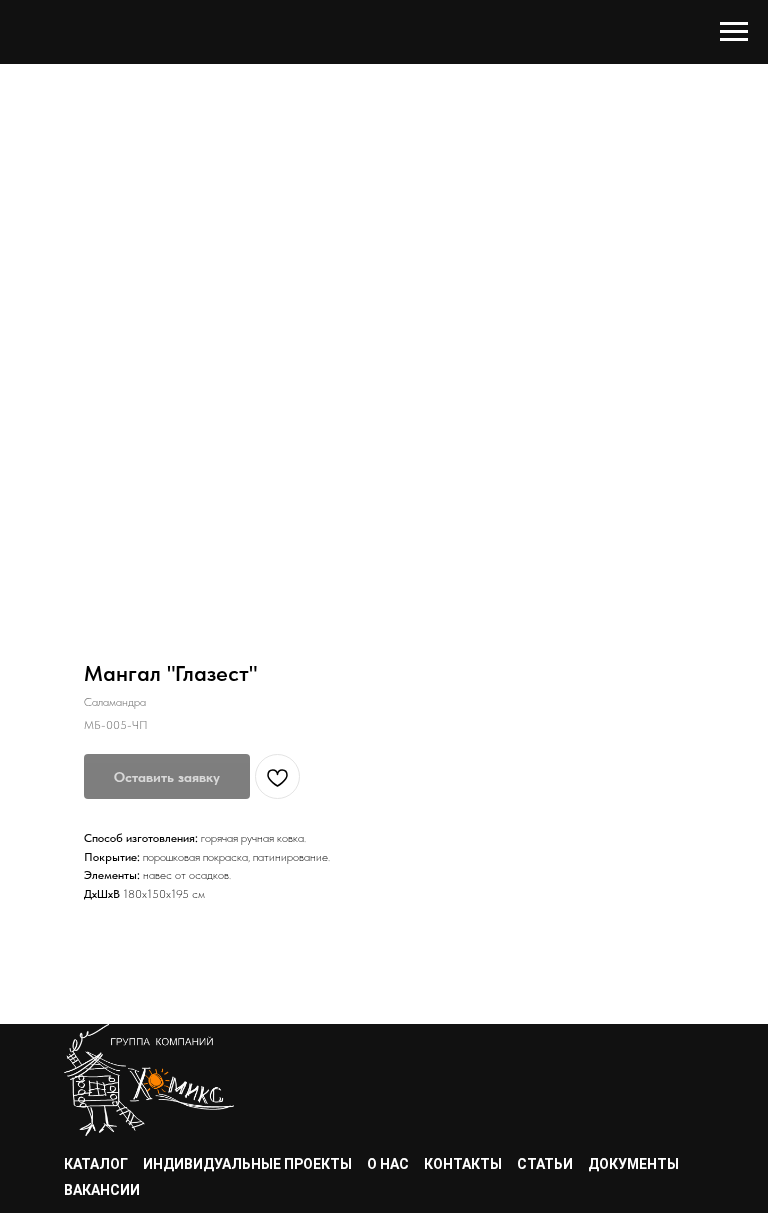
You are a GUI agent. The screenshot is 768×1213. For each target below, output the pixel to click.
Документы (633, 1164)
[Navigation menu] (734, 32)
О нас (388, 1164)
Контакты (463, 1164)
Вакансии (102, 1190)
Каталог (96, 1164)
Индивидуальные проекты (247, 1164)
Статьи (545, 1164)
